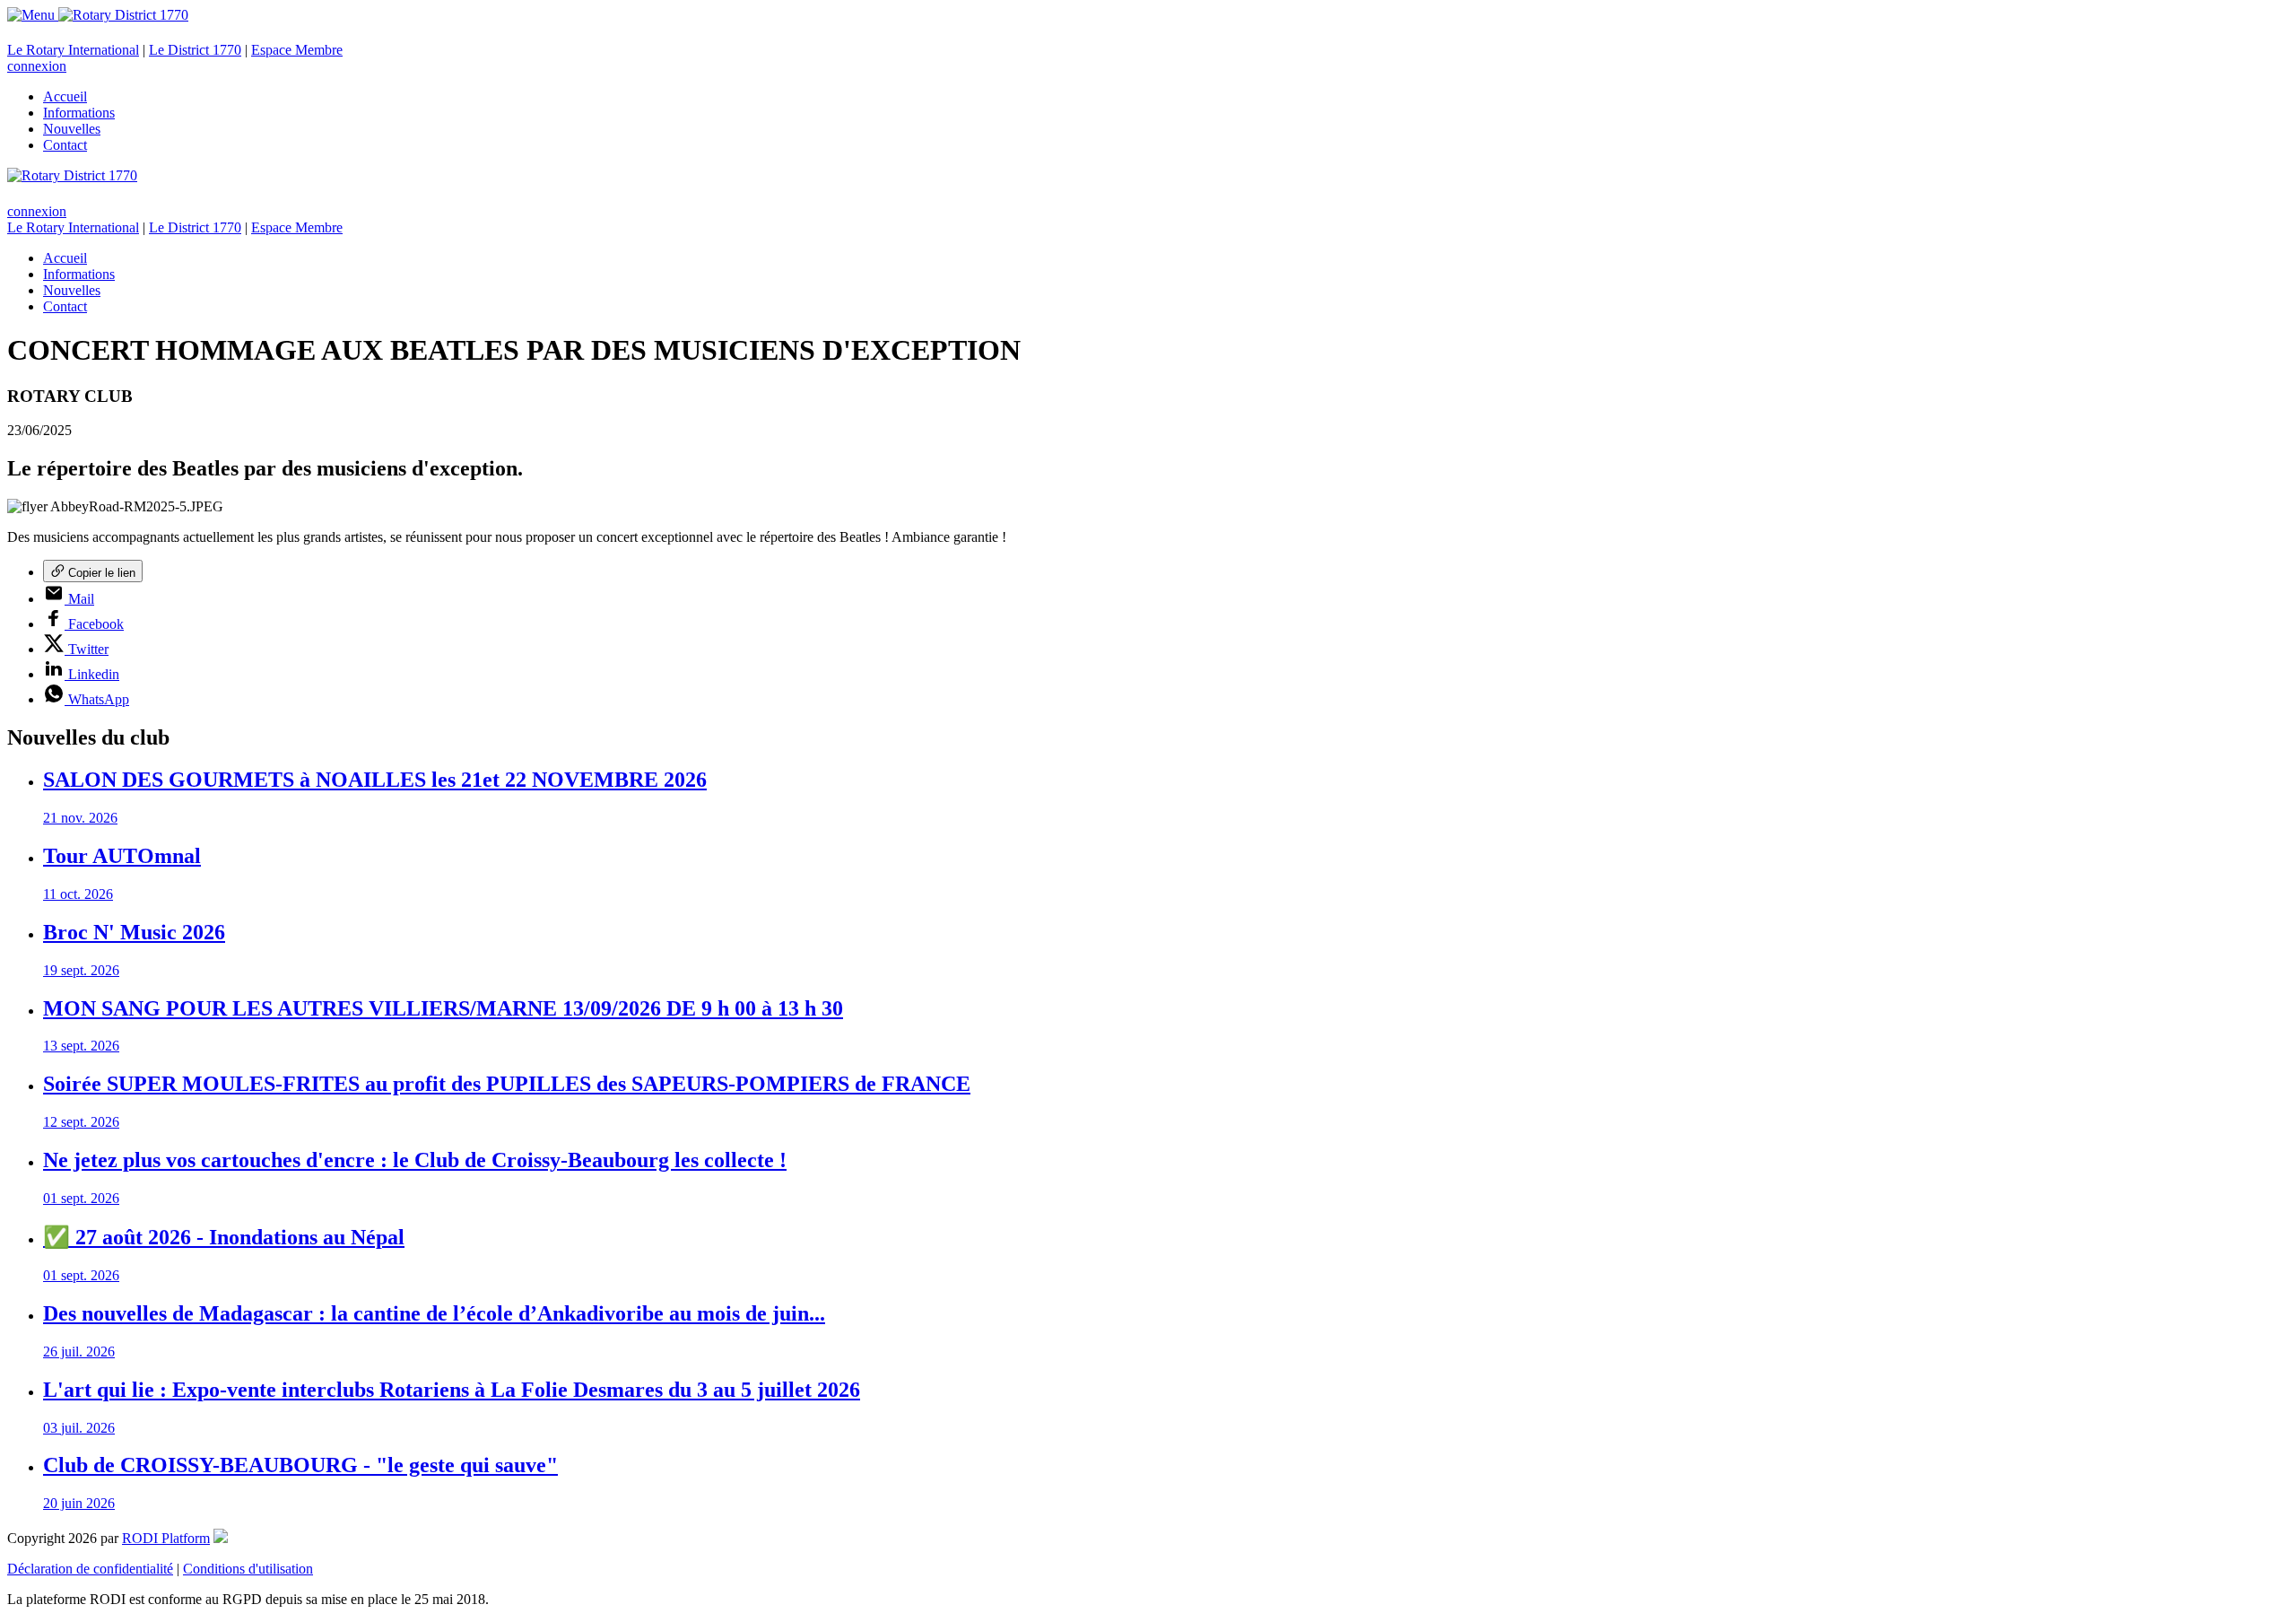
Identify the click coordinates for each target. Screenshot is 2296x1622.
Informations (79, 113)
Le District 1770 (195, 50)
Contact (65, 145)
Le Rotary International (73, 50)
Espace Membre (297, 50)
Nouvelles (72, 129)
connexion (37, 66)
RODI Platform (166, 1538)
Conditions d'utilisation (248, 1569)
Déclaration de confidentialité (90, 1569)
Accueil (65, 96)
